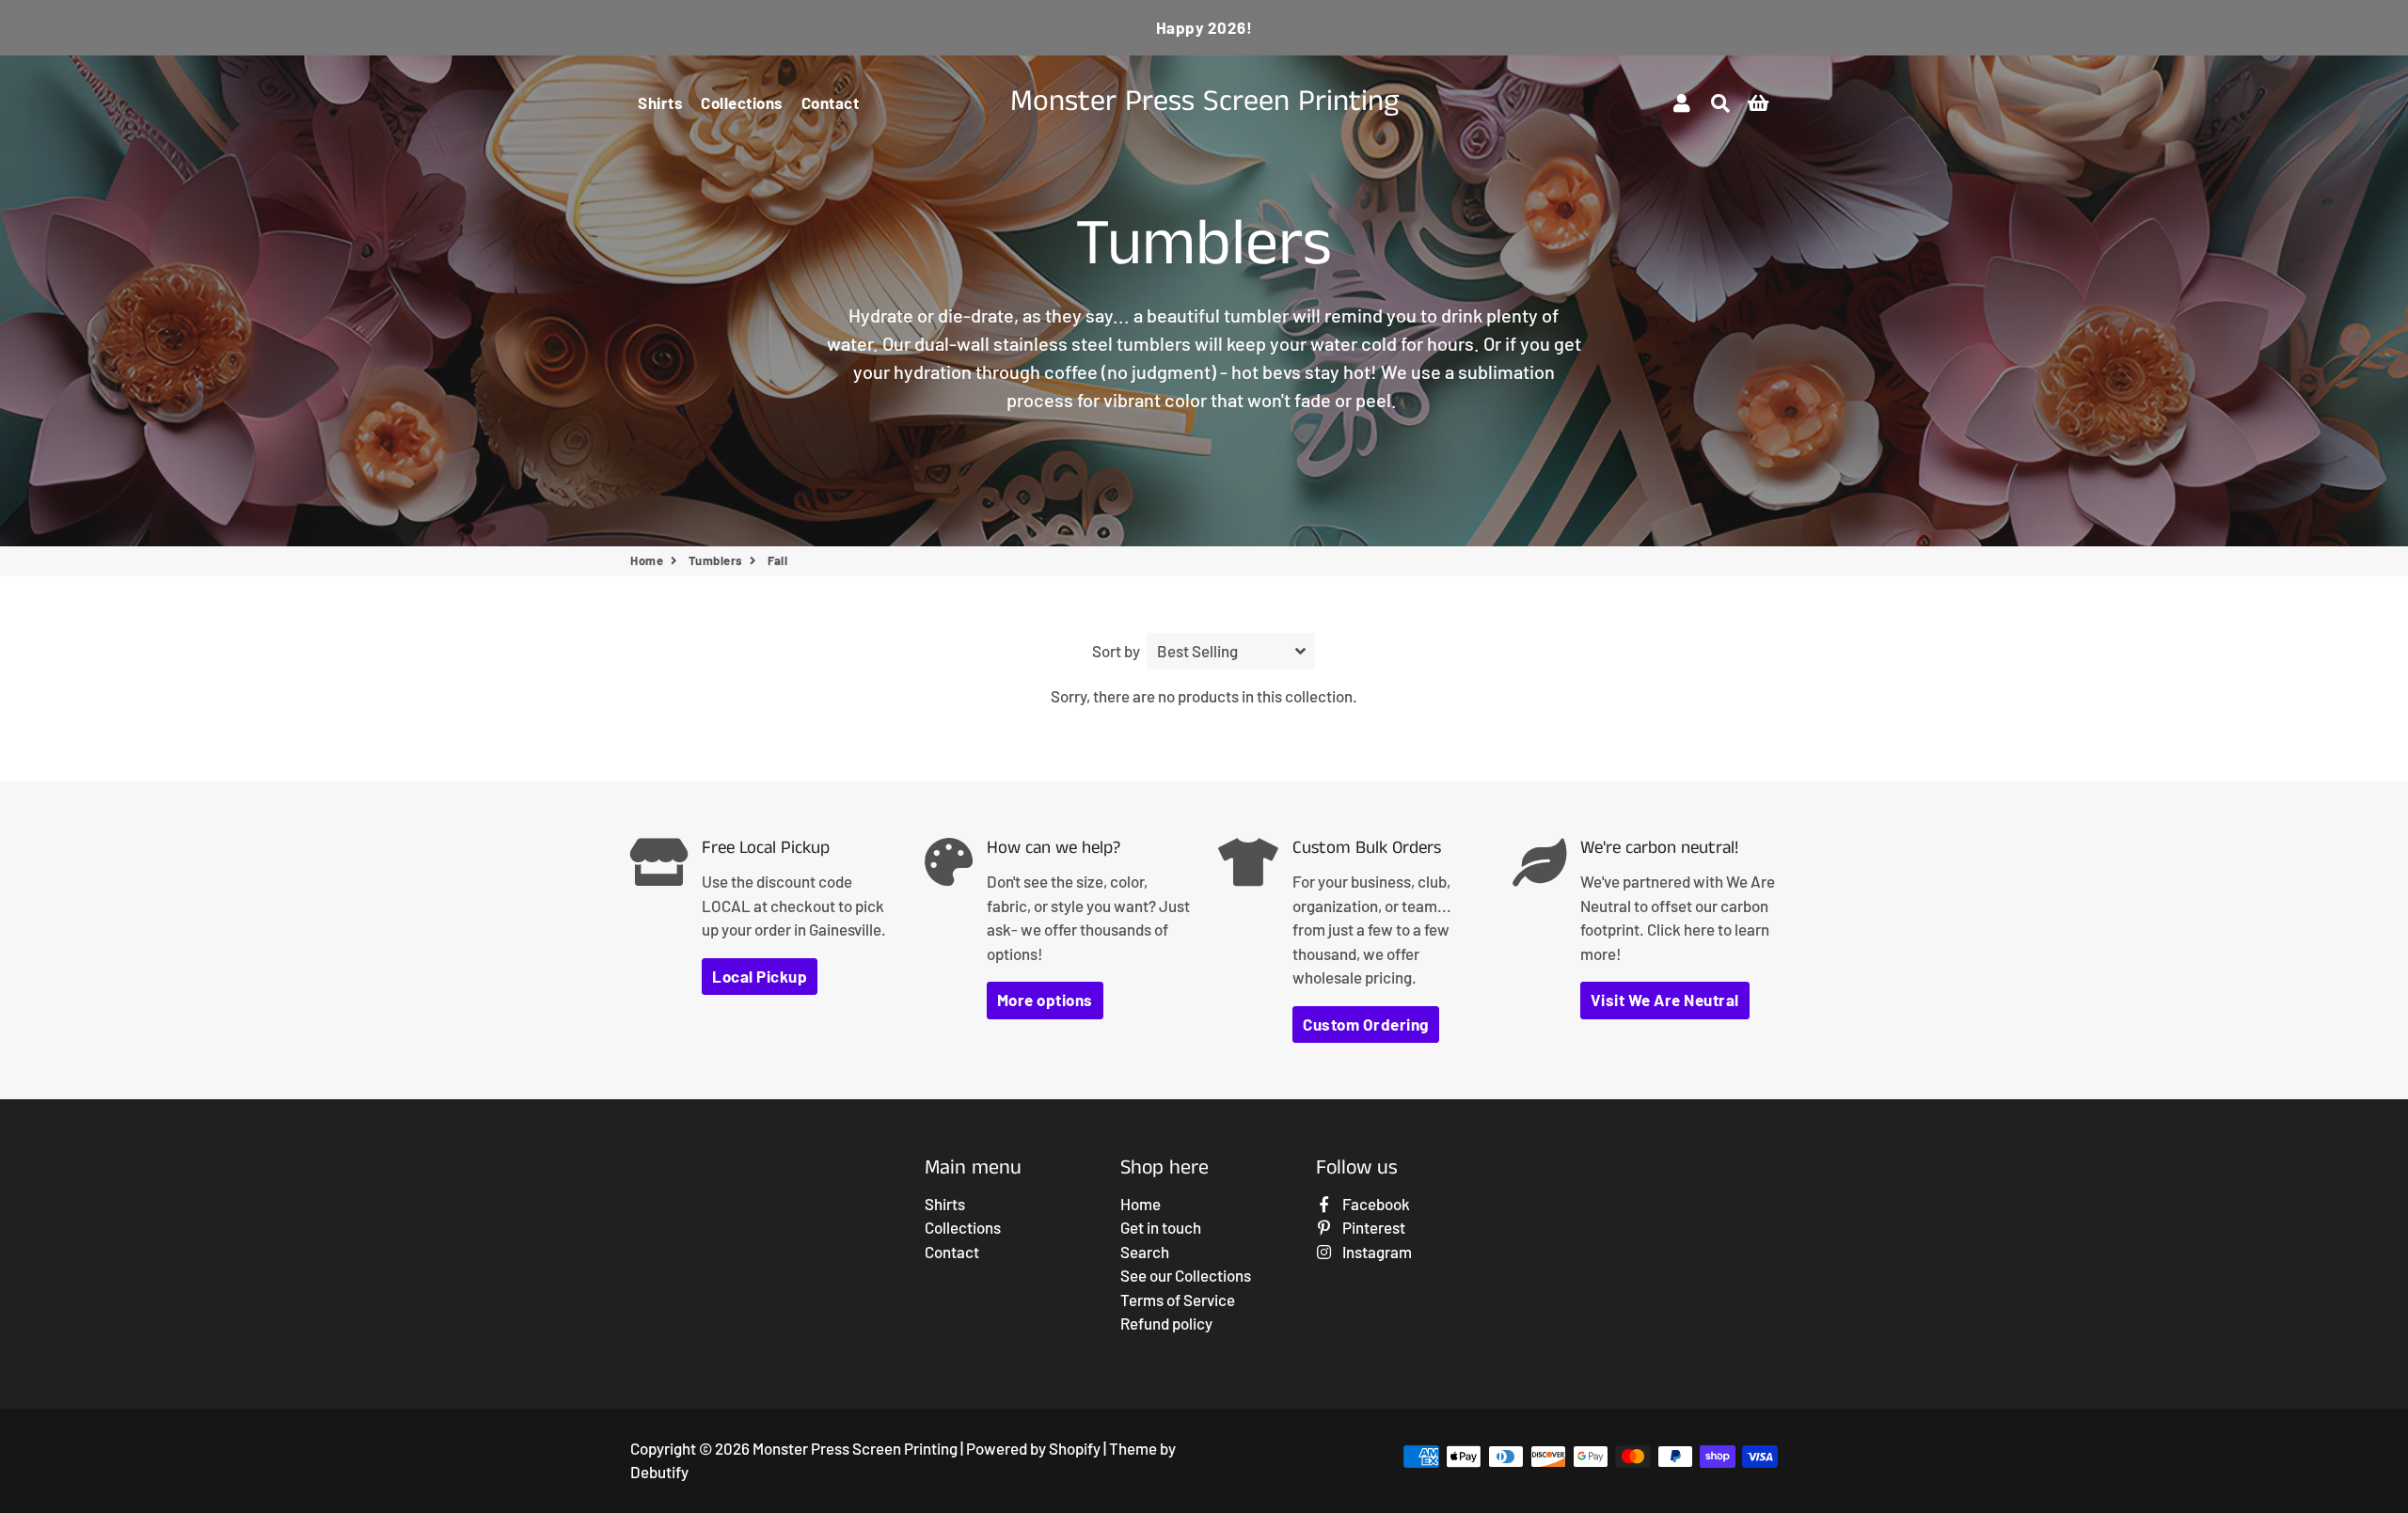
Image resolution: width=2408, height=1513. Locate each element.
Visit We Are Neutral (1665, 1000)
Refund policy (1166, 1323)
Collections (742, 102)
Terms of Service (1178, 1300)
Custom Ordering (1366, 1024)
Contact (831, 102)
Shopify (1075, 1448)
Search (1145, 1252)
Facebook (1375, 1204)
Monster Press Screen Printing (855, 1448)
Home (647, 560)
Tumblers (716, 560)
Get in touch (1161, 1227)
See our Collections (1186, 1275)
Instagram (1376, 1252)
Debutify (659, 1472)
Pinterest (1372, 1227)
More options (1045, 1000)
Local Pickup (760, 976)
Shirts (660, 102)
